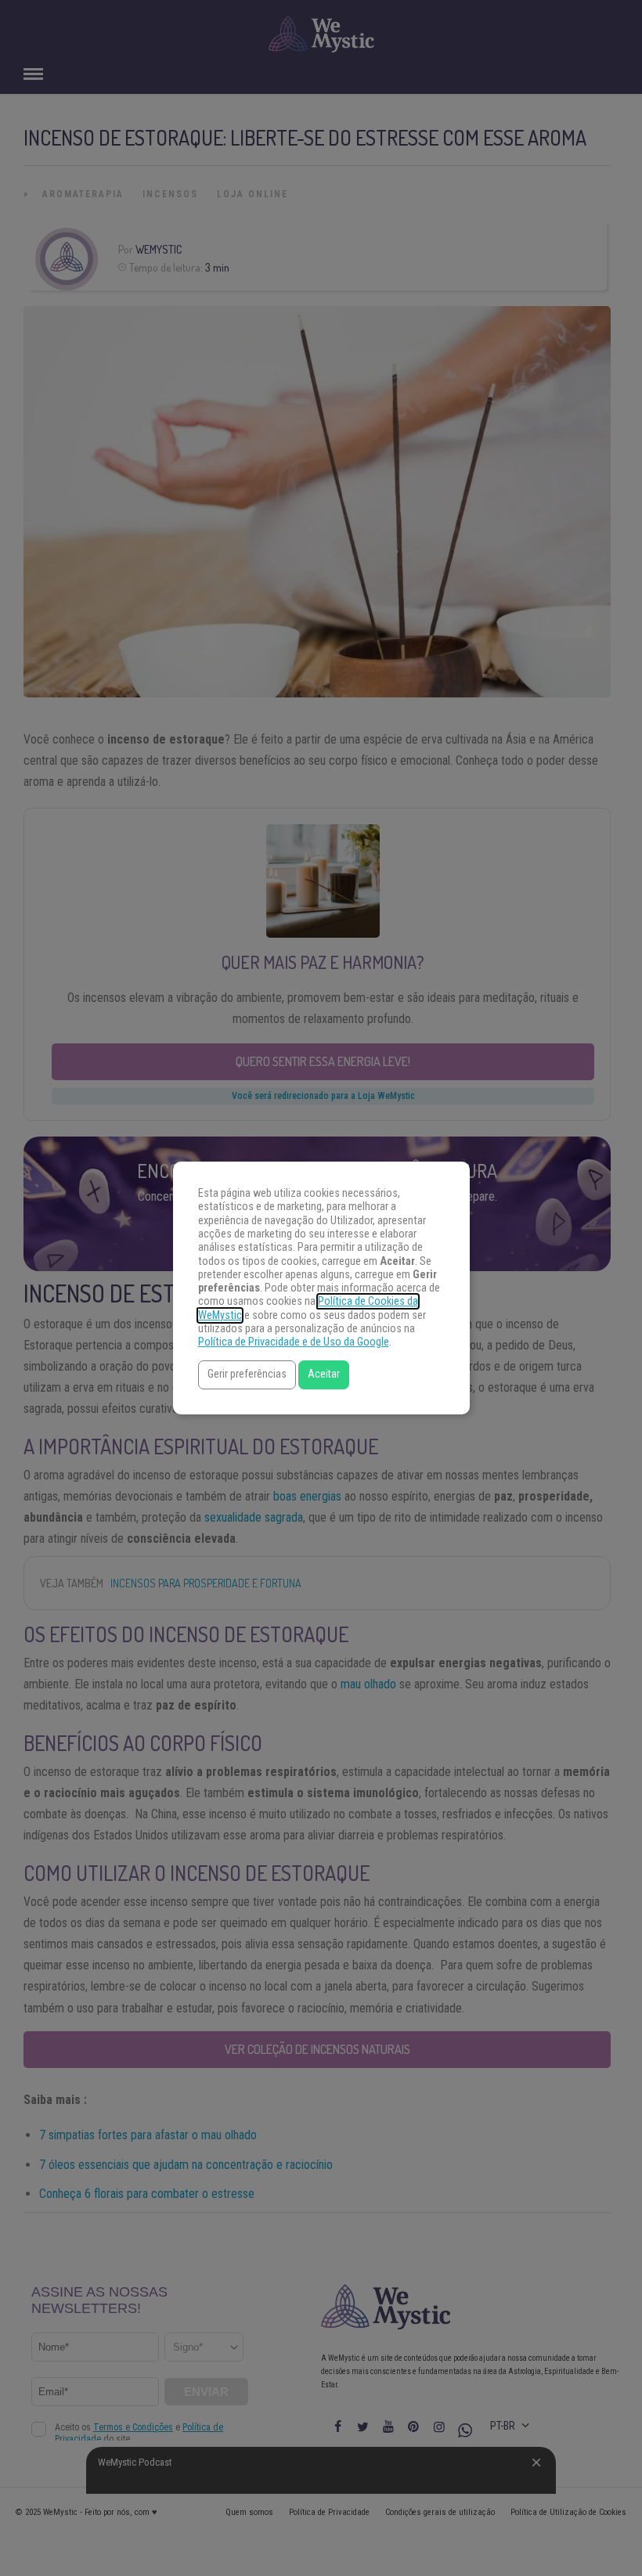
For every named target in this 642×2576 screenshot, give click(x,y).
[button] (247, 1375)
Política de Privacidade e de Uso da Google (294, 1342)
